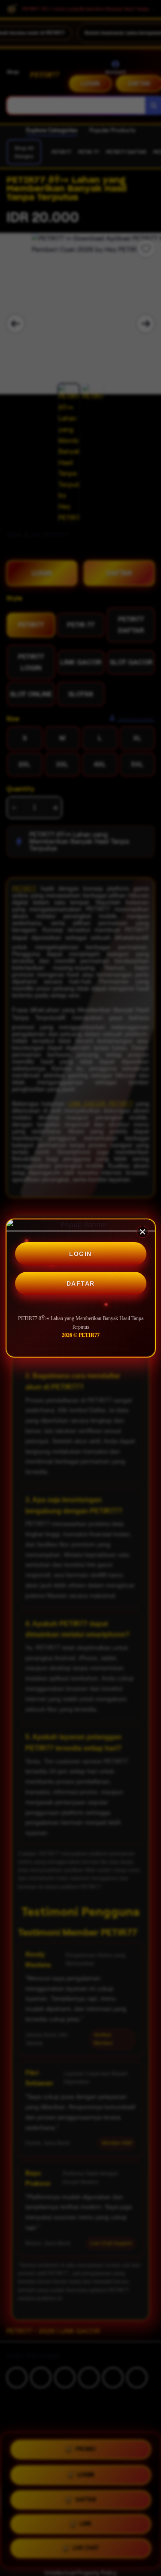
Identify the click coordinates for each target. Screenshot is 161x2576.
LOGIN (80, 1254)
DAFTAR (81, 1283)
